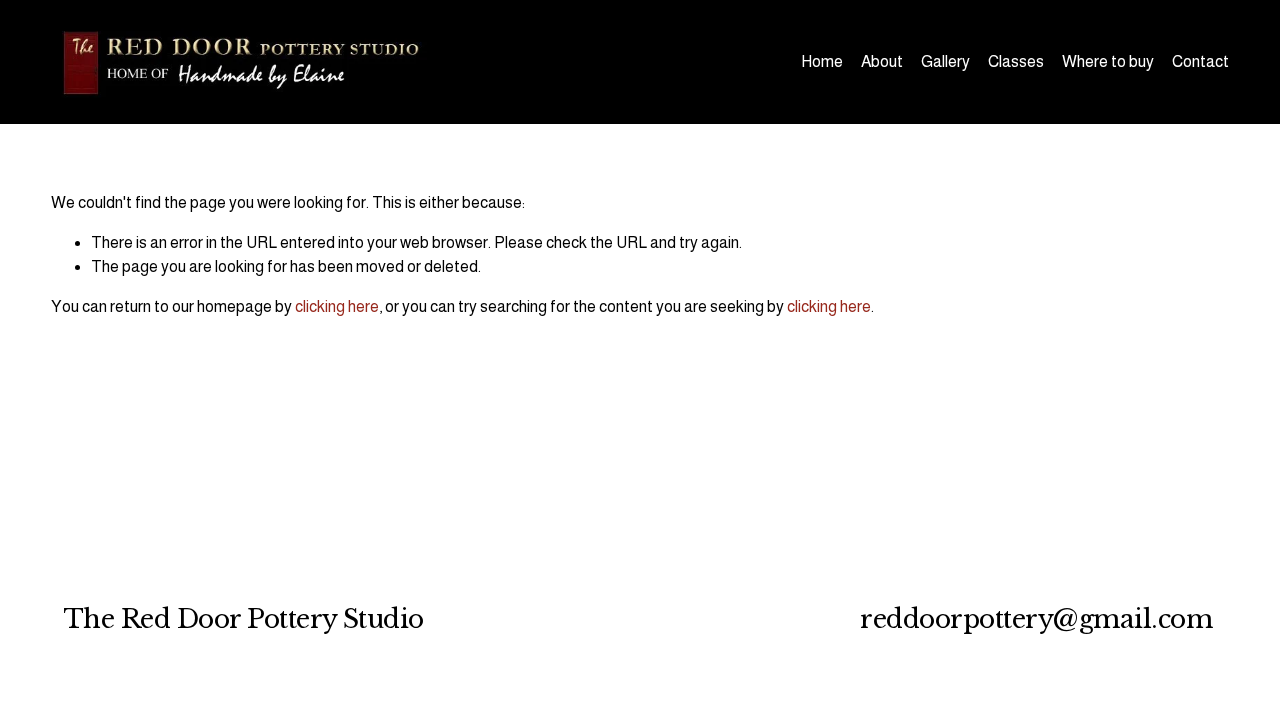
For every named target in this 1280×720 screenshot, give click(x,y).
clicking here (337, 306)
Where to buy (1108, 61)
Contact (1200, 61)
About (882, 61)
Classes (1016, 61)
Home (822, 61)
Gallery (945, 61)
